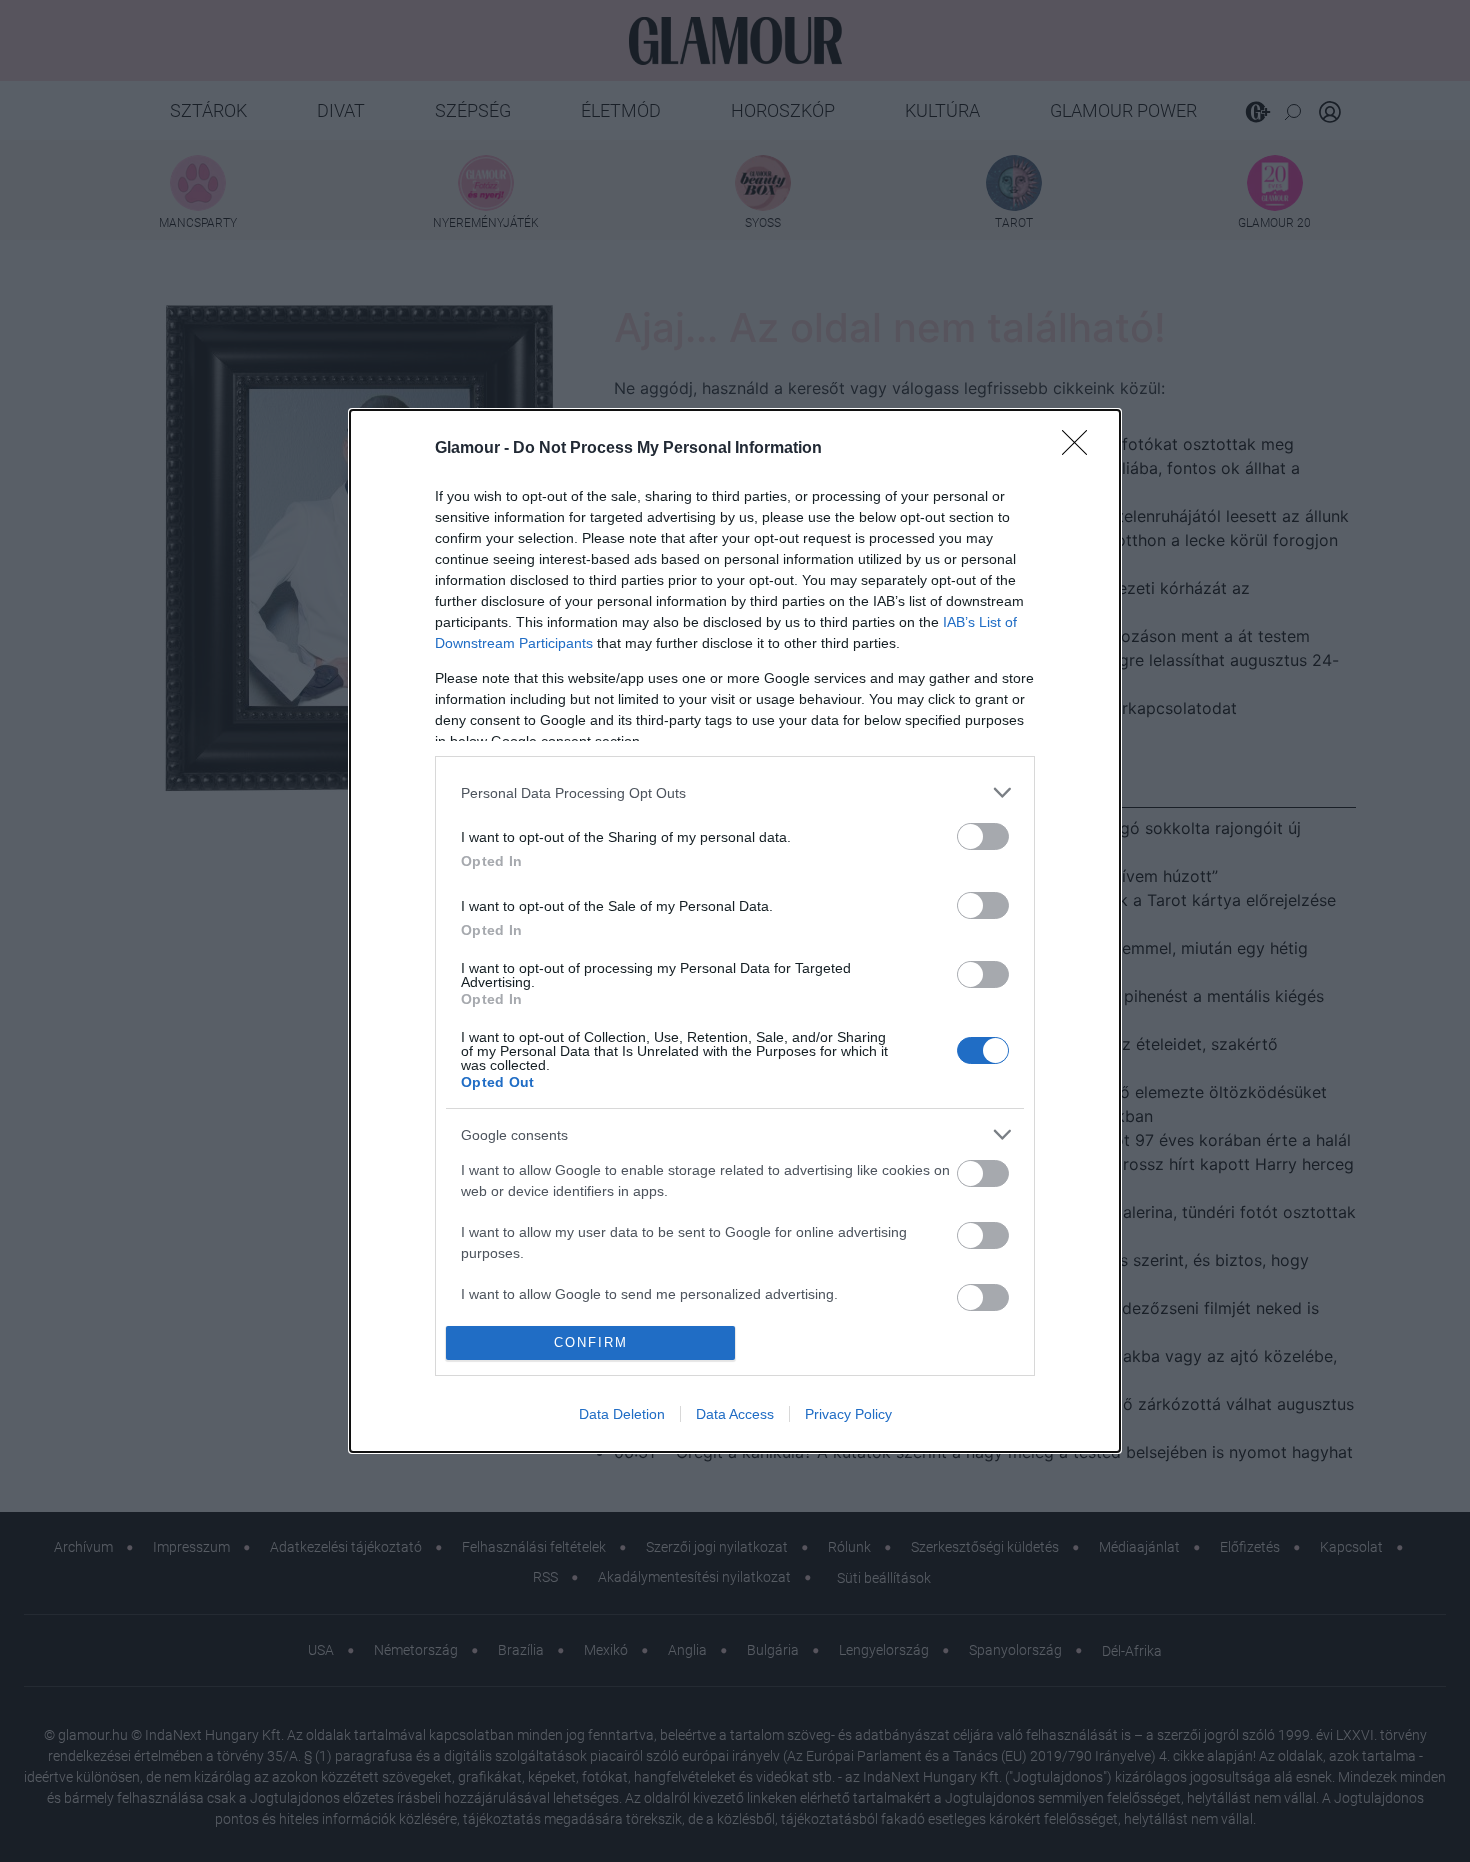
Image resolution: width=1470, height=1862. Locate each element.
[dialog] (735, 931)
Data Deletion (622, 1414)
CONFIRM (591, 1342)
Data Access (735, 1414)
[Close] (1081, 449)
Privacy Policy (848, 1414)
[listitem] (735, 792)
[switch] (983, 836)
